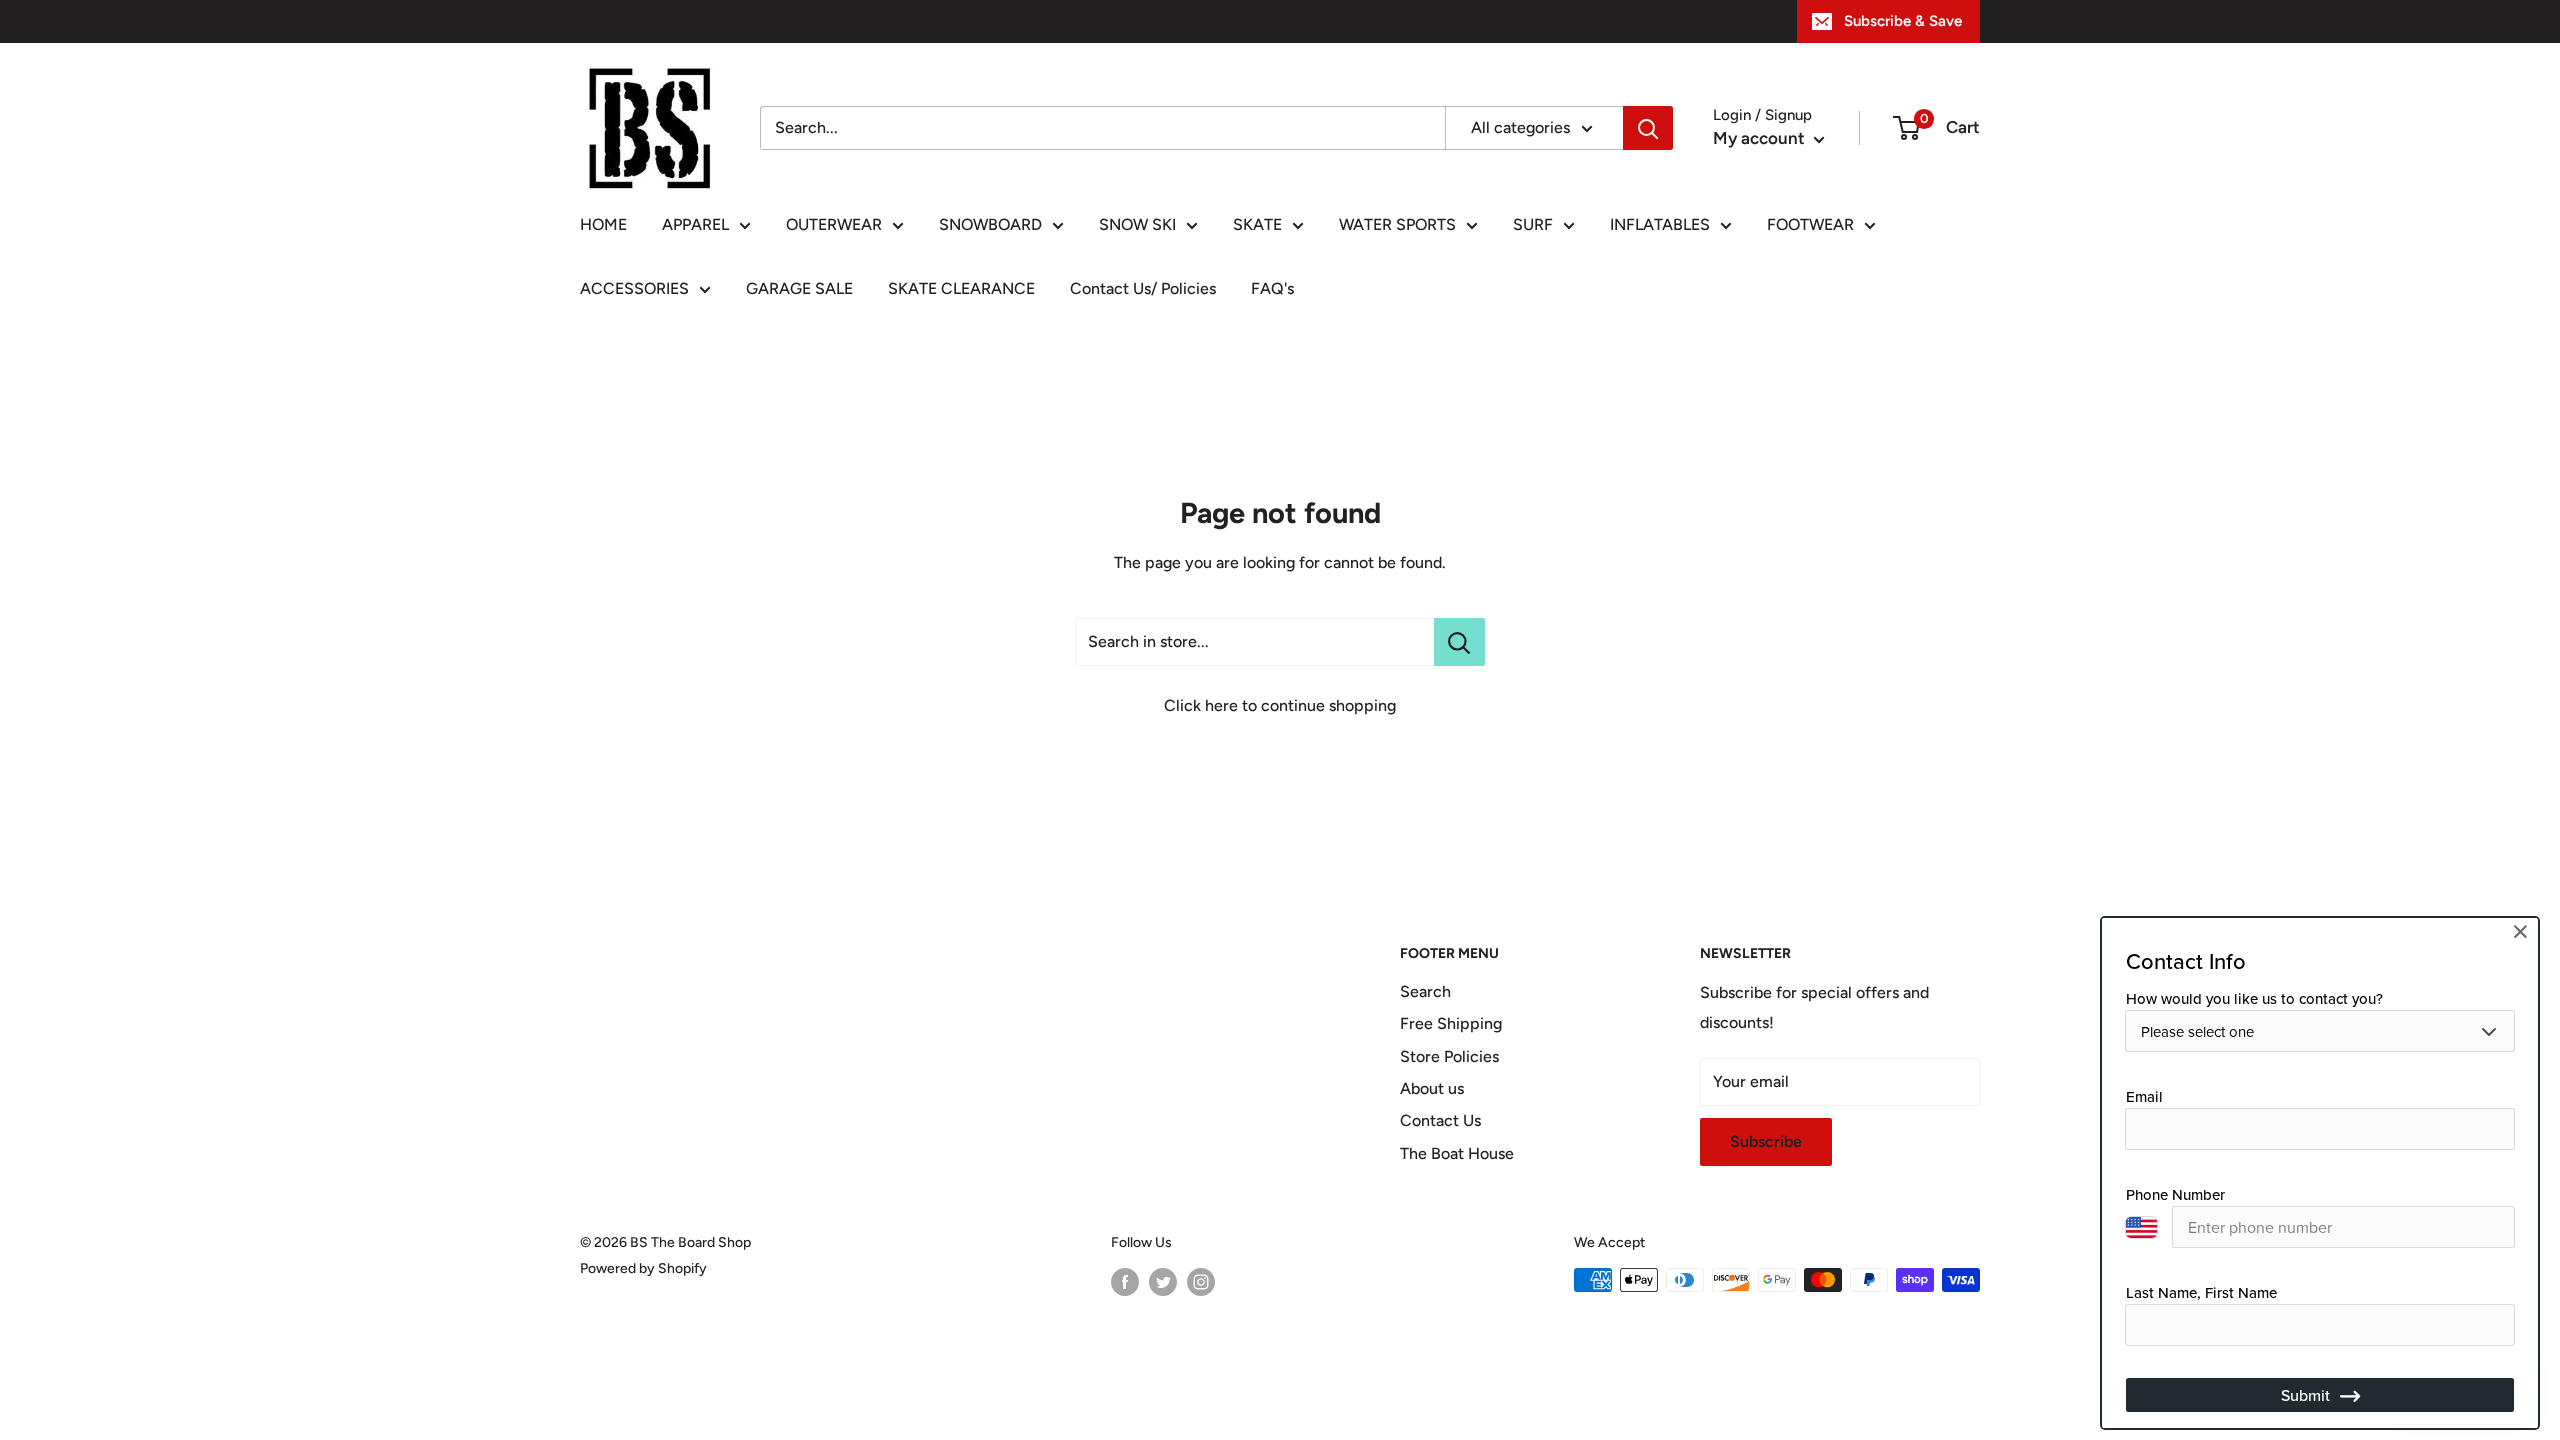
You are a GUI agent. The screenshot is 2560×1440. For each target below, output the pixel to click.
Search (1425, 991)
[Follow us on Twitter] (1163, 1282)
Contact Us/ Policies (1143, 288)
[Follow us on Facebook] (1125, 1282)
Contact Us (1440, 1120)
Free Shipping (1451, 1023)
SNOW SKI (1137, 224)
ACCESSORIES (634, 288)
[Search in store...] (1459, 642)
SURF (1533, 224)
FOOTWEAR (1810, 224)
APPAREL (695, 224)
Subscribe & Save (1903, 21)
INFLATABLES (1660, 224)
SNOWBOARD (990, 224)
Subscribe (1766, 1141)
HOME (603, 224)
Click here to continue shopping (1280, 705)
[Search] (1648, 128)
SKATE (1257, 224)
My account (1761, 138)
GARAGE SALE (799, 288)
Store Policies (1449, 1056)
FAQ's (1272, 288)
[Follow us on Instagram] (1201, 1282)
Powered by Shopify (643, 1268)
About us (1432, 1088)
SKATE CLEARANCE (961, 288)
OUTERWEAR (834, 224)
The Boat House (1457, 1153)
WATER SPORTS (1397, 224)
